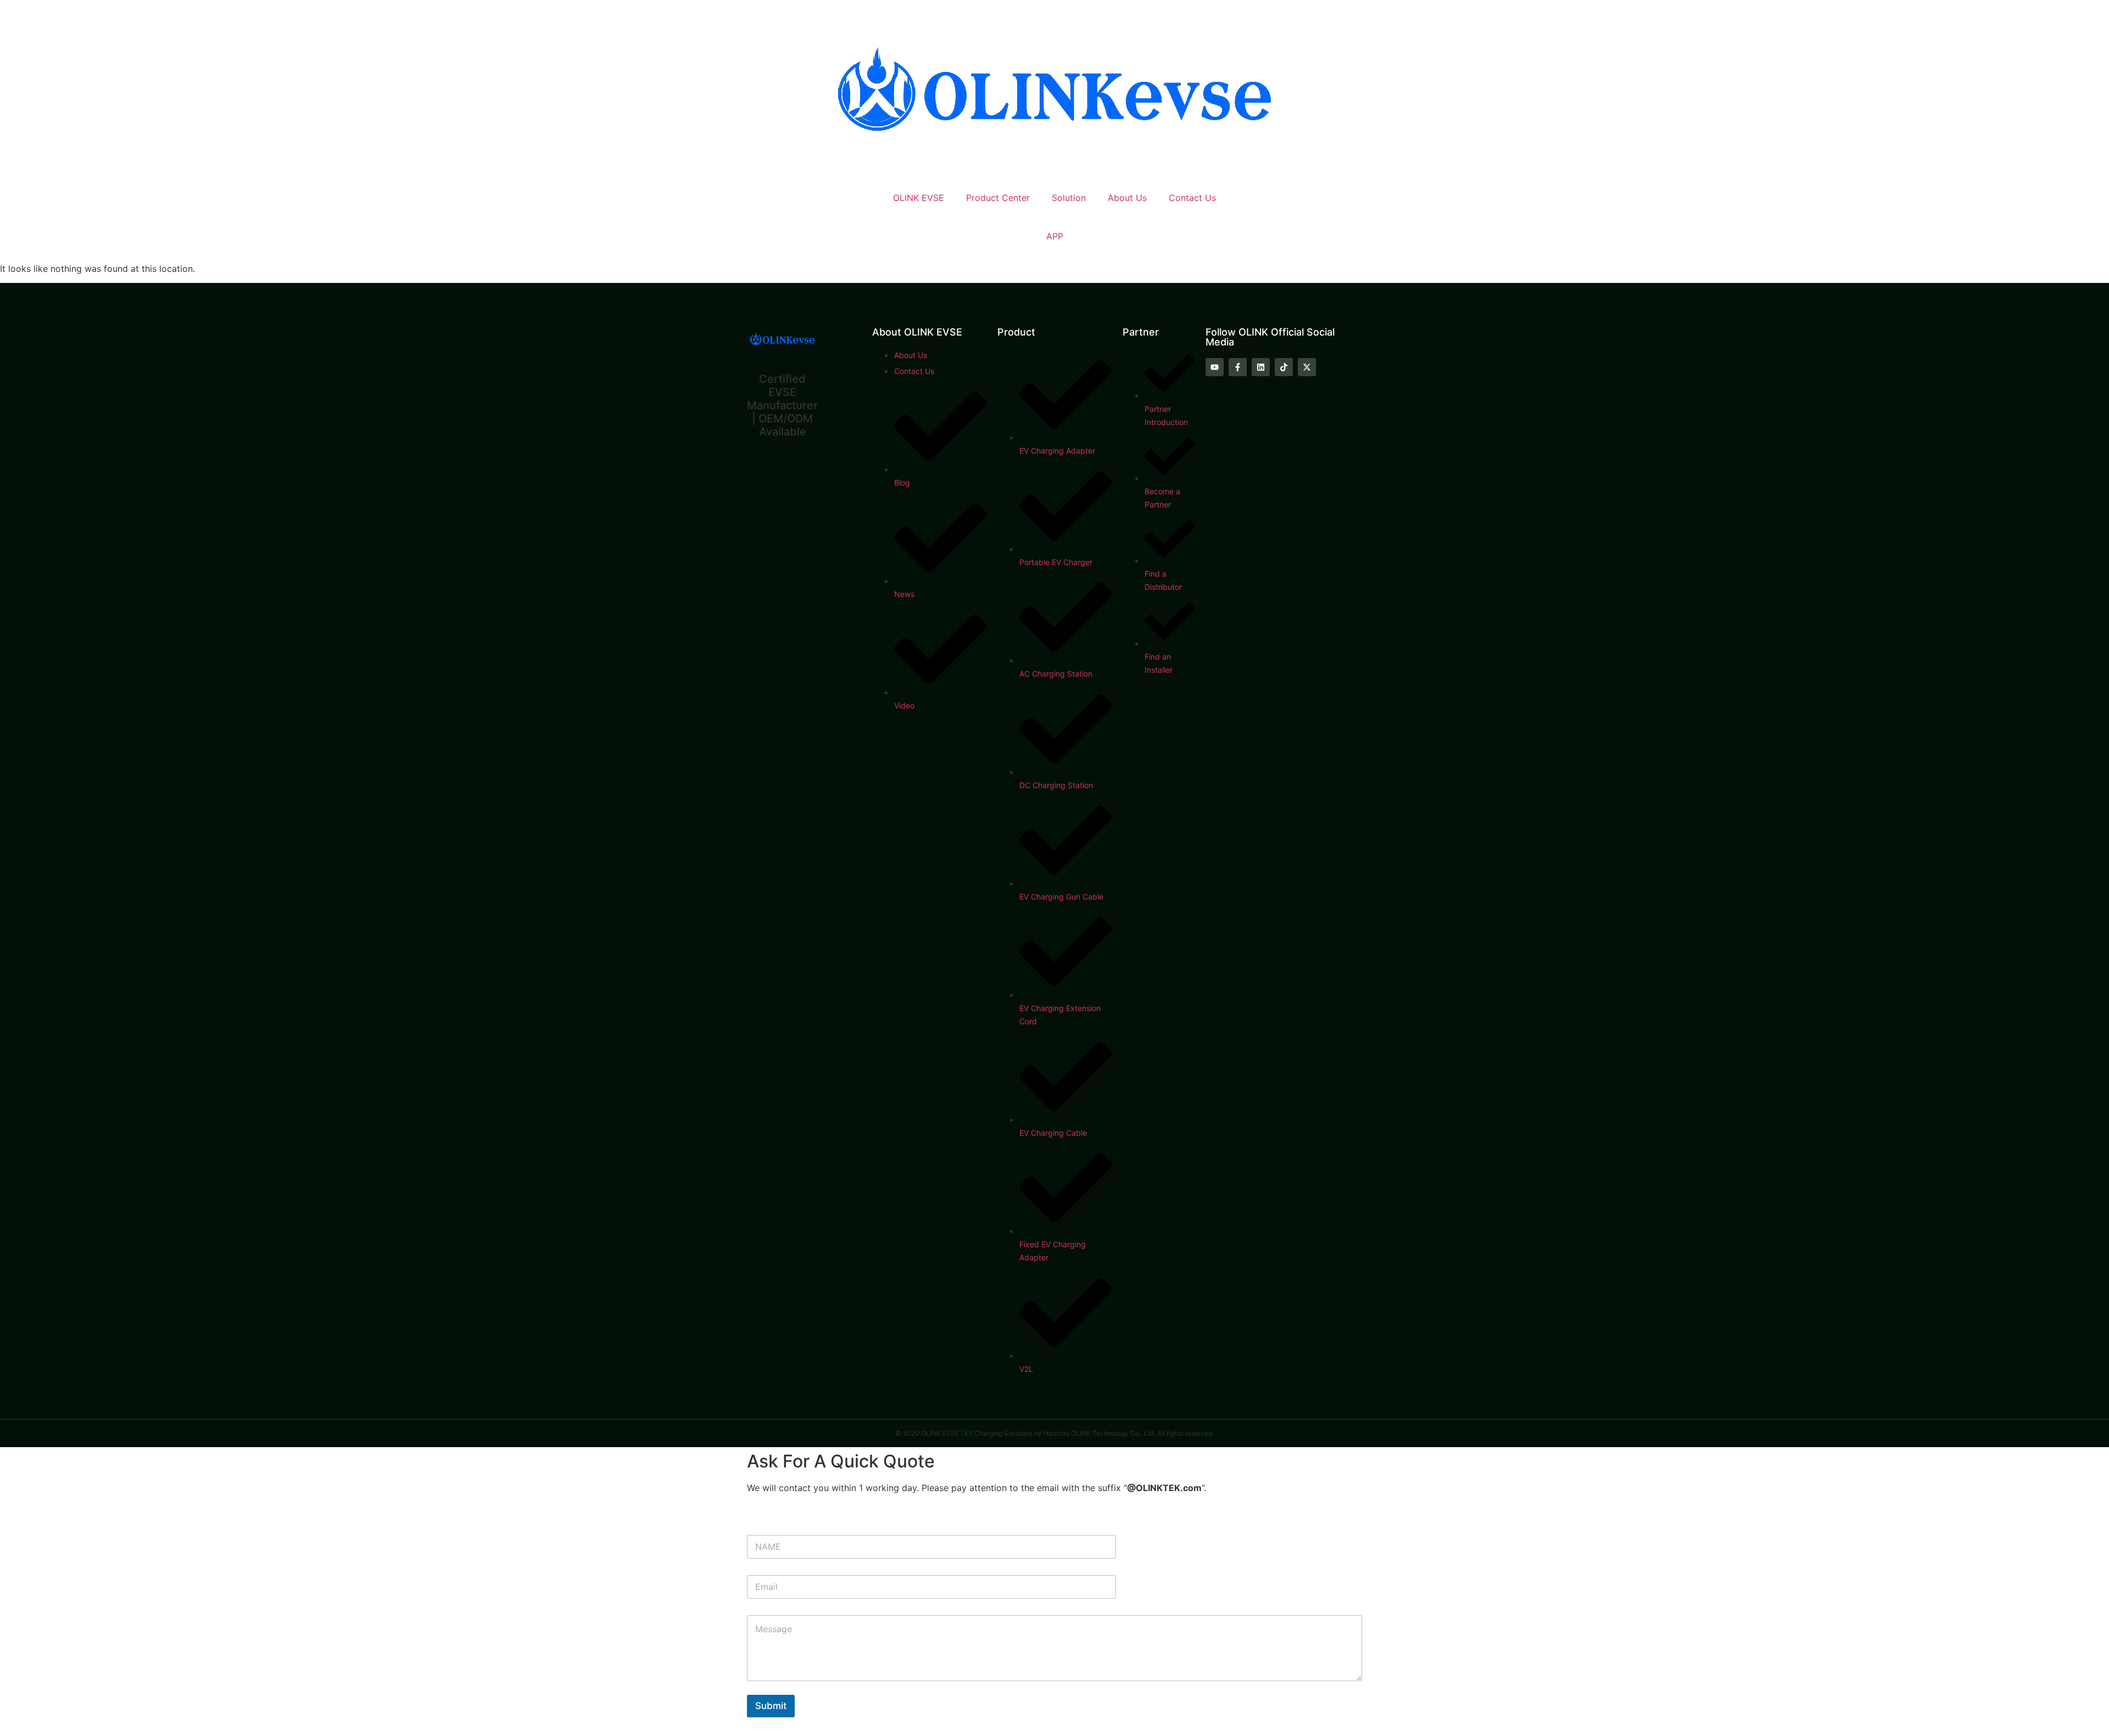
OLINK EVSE (919, 198)
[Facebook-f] (1238, 367)
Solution (1069, 198)
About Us (1127, 198)
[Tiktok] (1284, 367)
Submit (771, 1706)
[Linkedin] (1261, 367)
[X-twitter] (1307, 367)
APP (1055, 236)
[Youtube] (1215, 367)
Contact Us (1192, 198)
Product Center (998, 198)
